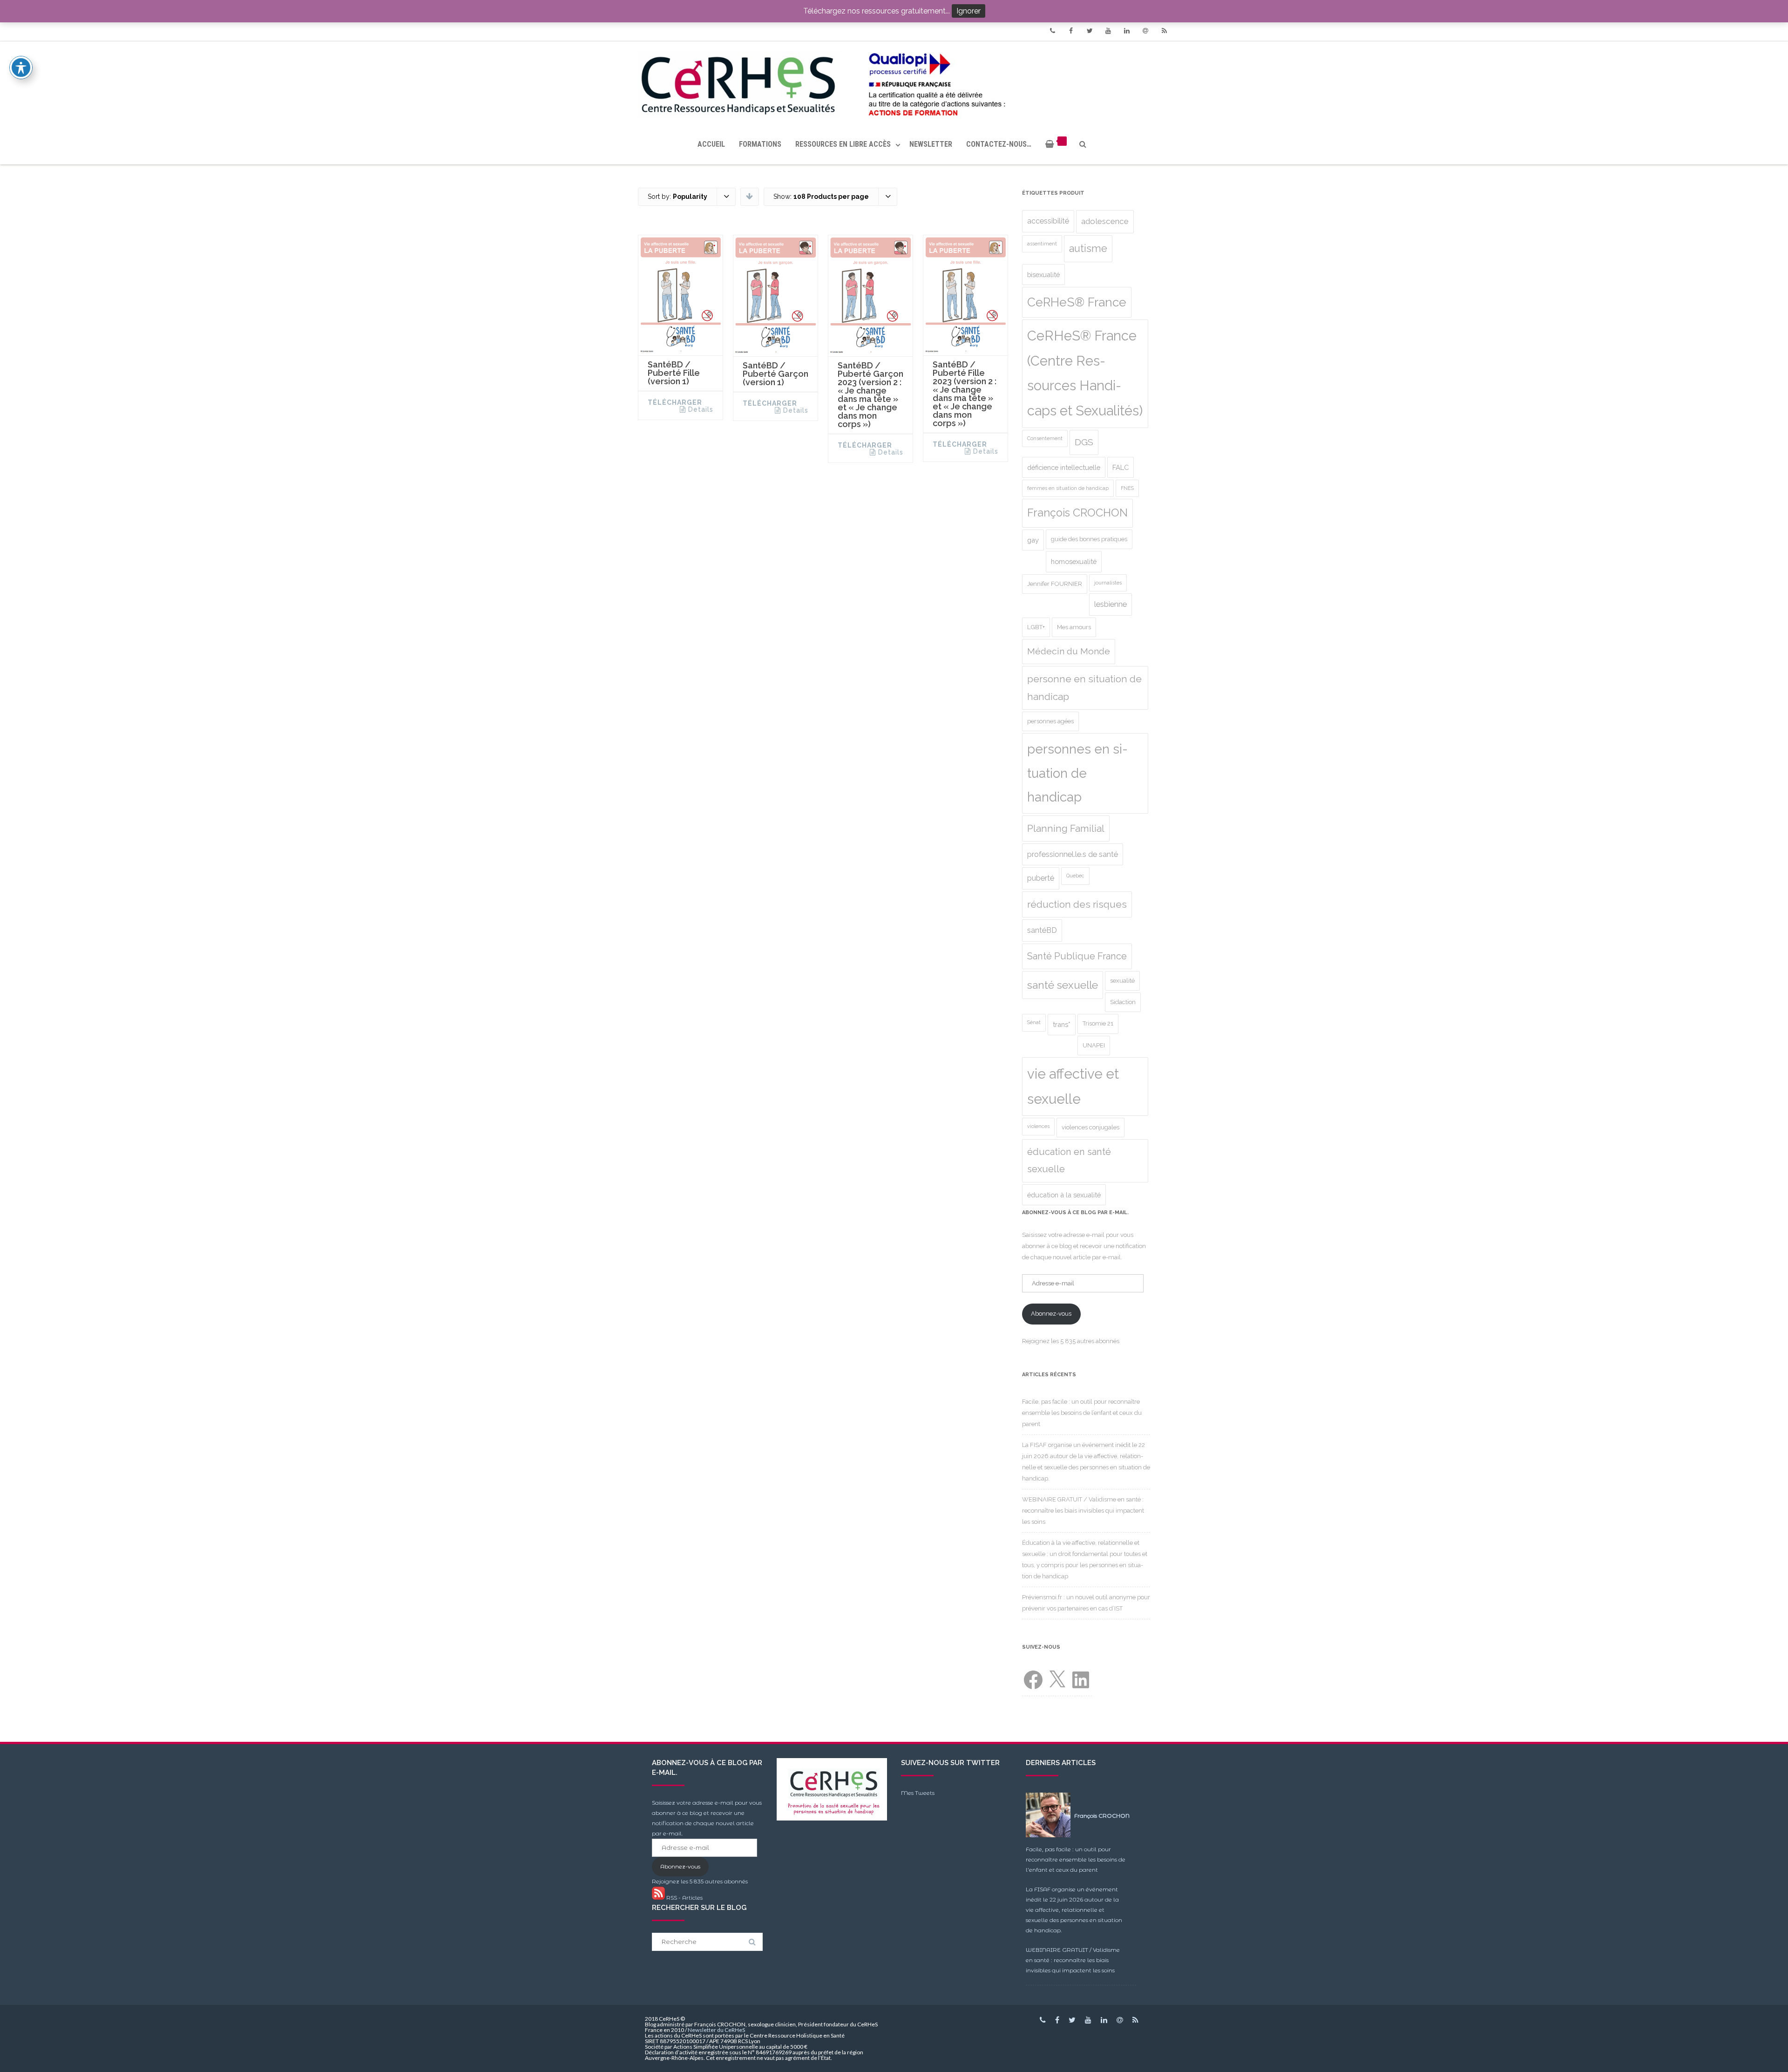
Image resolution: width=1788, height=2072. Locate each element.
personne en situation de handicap (1084, 688)
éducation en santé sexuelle (1069, 1160)
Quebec (1075, 876)
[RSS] (1164, 31)
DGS (1084, 442)
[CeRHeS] (894, 83)
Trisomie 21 (1098, 1023)
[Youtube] (1108, 31)
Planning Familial (1066, 829)
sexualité (1122, 981)
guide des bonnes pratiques (1089, 539)
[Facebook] (1071, 31)
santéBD (1042, 930)
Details (701, 409)
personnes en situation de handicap (1077, 773)
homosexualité (1074, 561)
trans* (1062, 1024)
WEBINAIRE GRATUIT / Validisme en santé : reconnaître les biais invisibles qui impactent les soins (1083, 1511)
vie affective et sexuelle (1073, 1086)
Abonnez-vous (1051, 1314)
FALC (1121, 467)
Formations (760, 144)
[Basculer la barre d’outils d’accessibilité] (21, 68)
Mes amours (1074, 627)
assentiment (1042, 244)
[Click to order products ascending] (749, 196)
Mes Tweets (918, 1793)
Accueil (711, 144)
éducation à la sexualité (1064, 1195)
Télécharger (675, 402)
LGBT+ (1036, 627)
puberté (1041, 878)
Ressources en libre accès (843, 144)
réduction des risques (1077, 904)
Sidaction (1123, 1002)
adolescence (1105, 221)
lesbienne (1111, 604)
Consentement (1045, 438)
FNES (1127, 488)
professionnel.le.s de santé (1073, 854)
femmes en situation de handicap (1068, 488)
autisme (1088, 248)
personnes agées (1050, 721)
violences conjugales (1090, 1127)
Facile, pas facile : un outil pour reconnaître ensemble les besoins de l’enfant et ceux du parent (1082, 1413)
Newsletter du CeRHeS (716, 2030)
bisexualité (1043, 275)
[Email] (1145, 31)
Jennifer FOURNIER (1055, 584)
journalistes (1108, 583)
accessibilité (1048, 221)
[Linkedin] (1127, 31)
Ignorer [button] (968, 11)
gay (1033, 540)
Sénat (1034, 1022)
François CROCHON (1077, 513)
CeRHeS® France (1077, 302)
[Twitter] (1090, 31)
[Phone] (1052, 31)
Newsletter (931, 144)
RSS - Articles (684, 1898)
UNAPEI (1094, 1045)
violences (1038, 1126)
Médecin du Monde (1069, 651)
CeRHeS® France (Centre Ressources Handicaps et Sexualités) (1085, 373)
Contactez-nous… (999, 144)
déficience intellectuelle (1064, 467)
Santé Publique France (1077, 956)
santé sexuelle (1063, 985)
